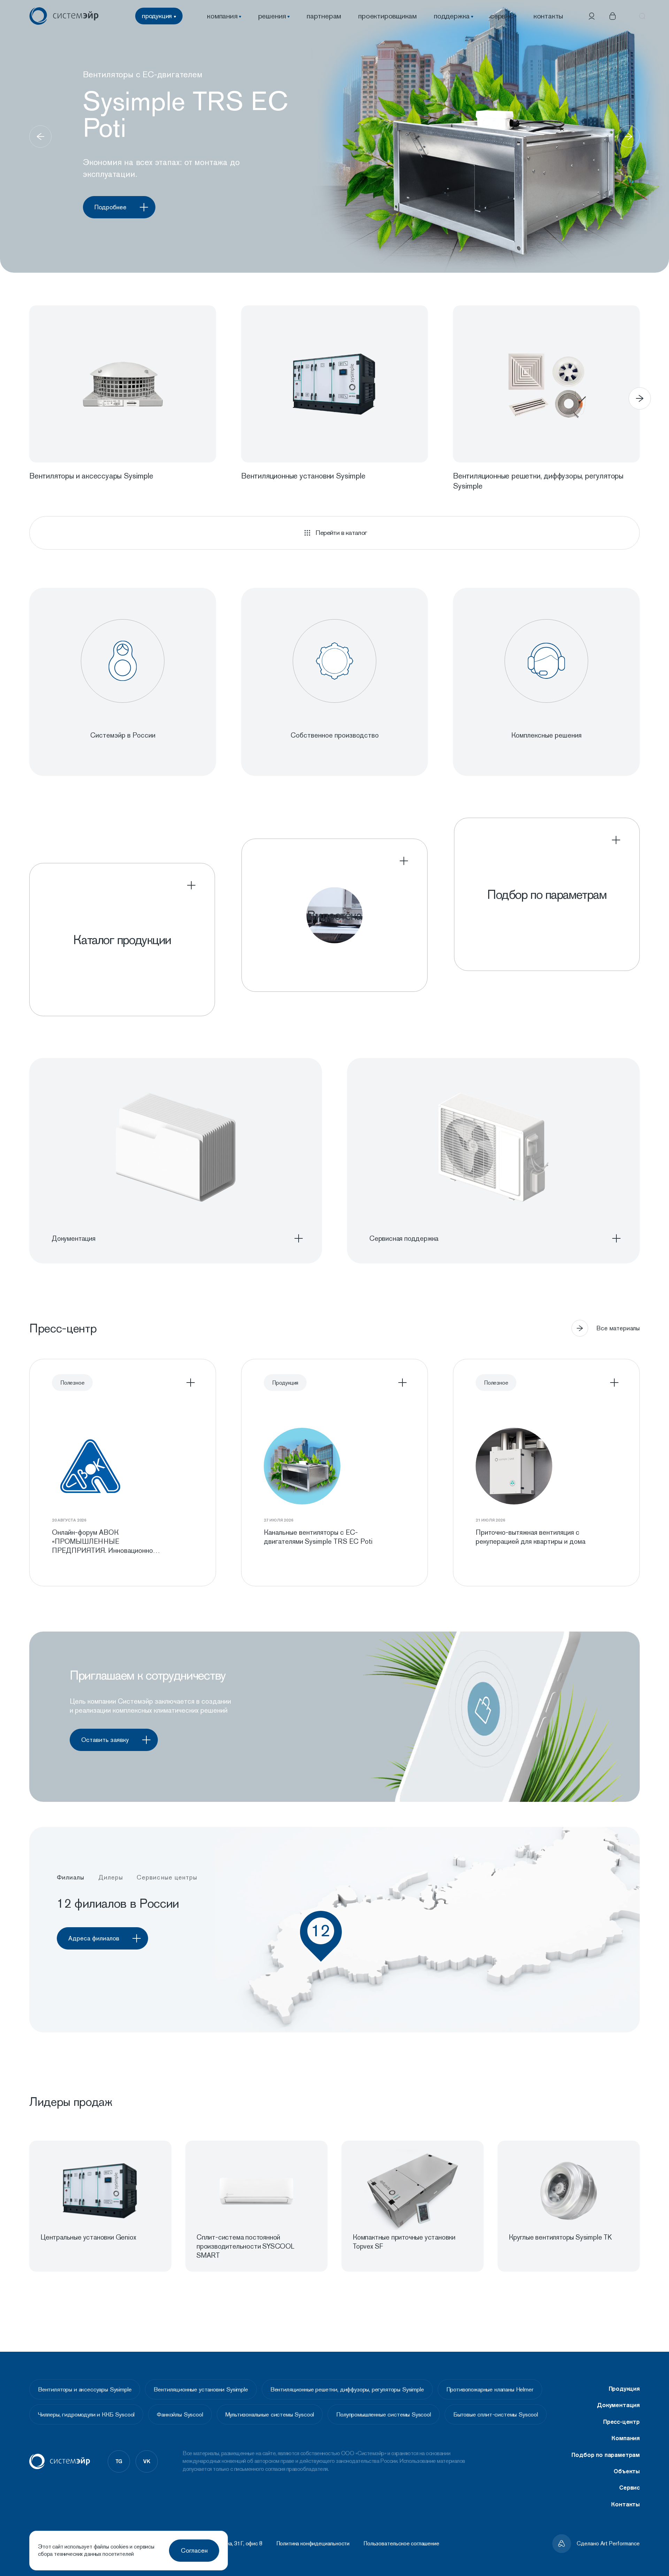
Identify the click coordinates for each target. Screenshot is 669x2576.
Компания (626, 2438)
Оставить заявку (105, 1740)
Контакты (625, 2504)
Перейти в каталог (341, 533)
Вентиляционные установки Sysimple (201, 2389)
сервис (502, 16)
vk (147, 2461)
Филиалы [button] (71, 1877)
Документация (618, 2405)
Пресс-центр (621, 2422)
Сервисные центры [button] (167, 1877)
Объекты (627, 2471)
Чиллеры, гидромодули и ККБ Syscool (86, 2414)
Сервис (629, 2488)
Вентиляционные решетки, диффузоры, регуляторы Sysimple (347, 2389)
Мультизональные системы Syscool (270, 2414)
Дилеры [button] (111, 1877)
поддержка (452, 16)
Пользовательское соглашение (401, 2544)
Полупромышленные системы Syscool (384, 2414)
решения (272, 16)
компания (222, 16)
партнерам (324, 16)
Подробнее (110, 207)
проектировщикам (387, 16)
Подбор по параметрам (606, 2455)
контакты (548, 16)
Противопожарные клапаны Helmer (490, 2389)
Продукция (624, 2389)
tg (119, 2461)
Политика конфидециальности (313, 2544)
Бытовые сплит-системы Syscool (496, 2414)
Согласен (194, 2550)
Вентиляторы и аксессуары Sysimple (85, 2389)
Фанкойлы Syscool (180, 2414)
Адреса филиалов (94, 1938)
